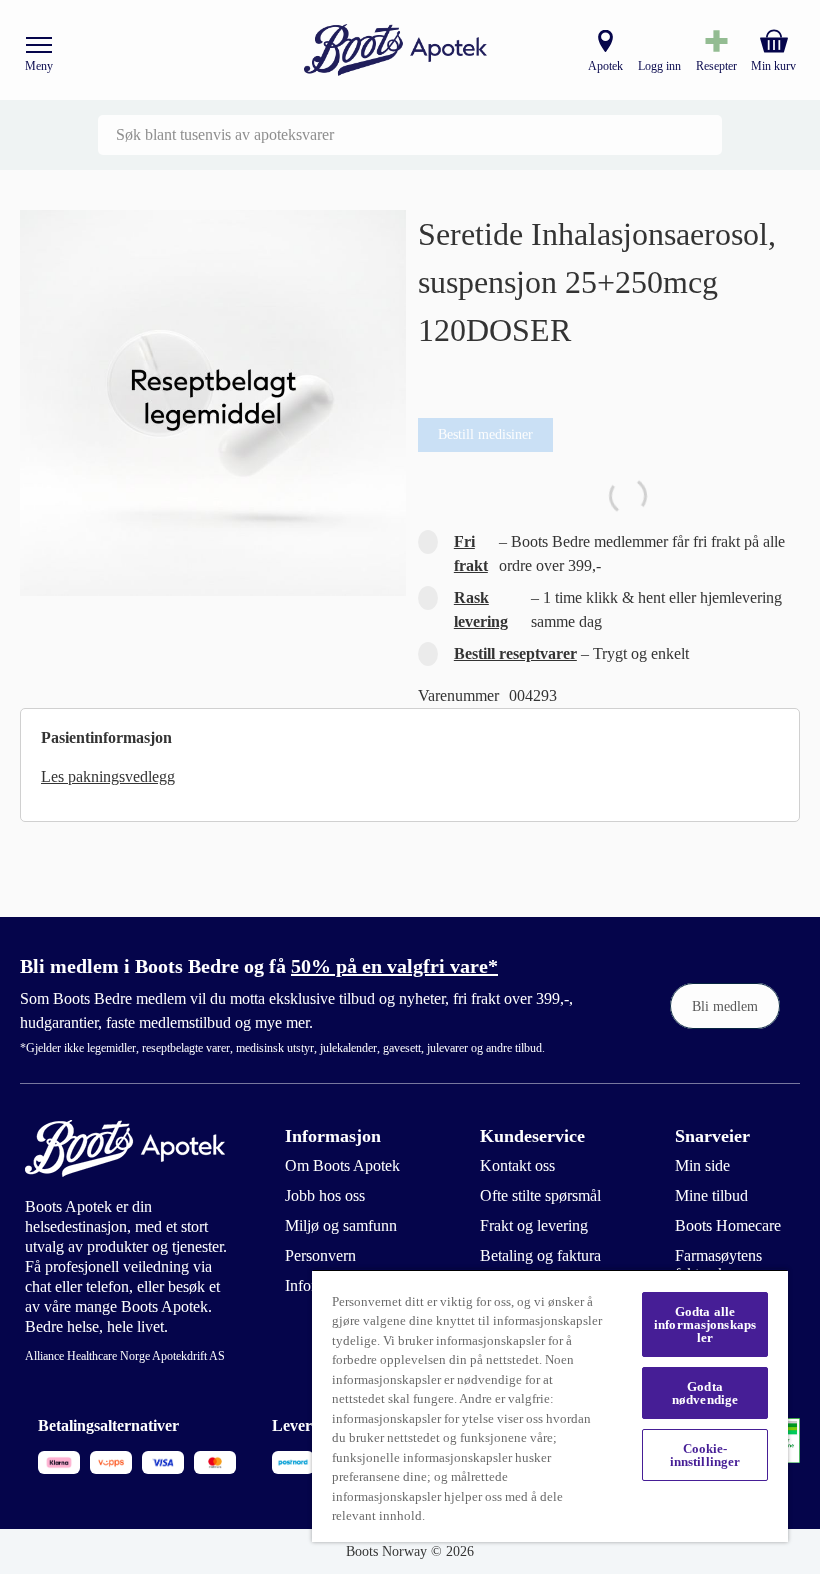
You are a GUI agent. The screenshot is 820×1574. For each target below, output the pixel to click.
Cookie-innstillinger (705, 1455)
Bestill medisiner (485, 434)
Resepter (716, 66)
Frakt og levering (534, 1225)
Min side (702, 1165)
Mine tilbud (711, 1195)
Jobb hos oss (325, 1195)
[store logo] (396, 50)
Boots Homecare (728, 1225)
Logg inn (659, 66)
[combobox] (410, 135)
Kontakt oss (517, 1165)
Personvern (320, 1255)
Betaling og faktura (540, 1255)
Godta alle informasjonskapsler (705, 1324)
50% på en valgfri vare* (394, 966)
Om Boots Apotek (342, 1165)
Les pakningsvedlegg (108, 776)
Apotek (605, 66)
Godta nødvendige (705, 1393)
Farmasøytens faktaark (718, 1264)
